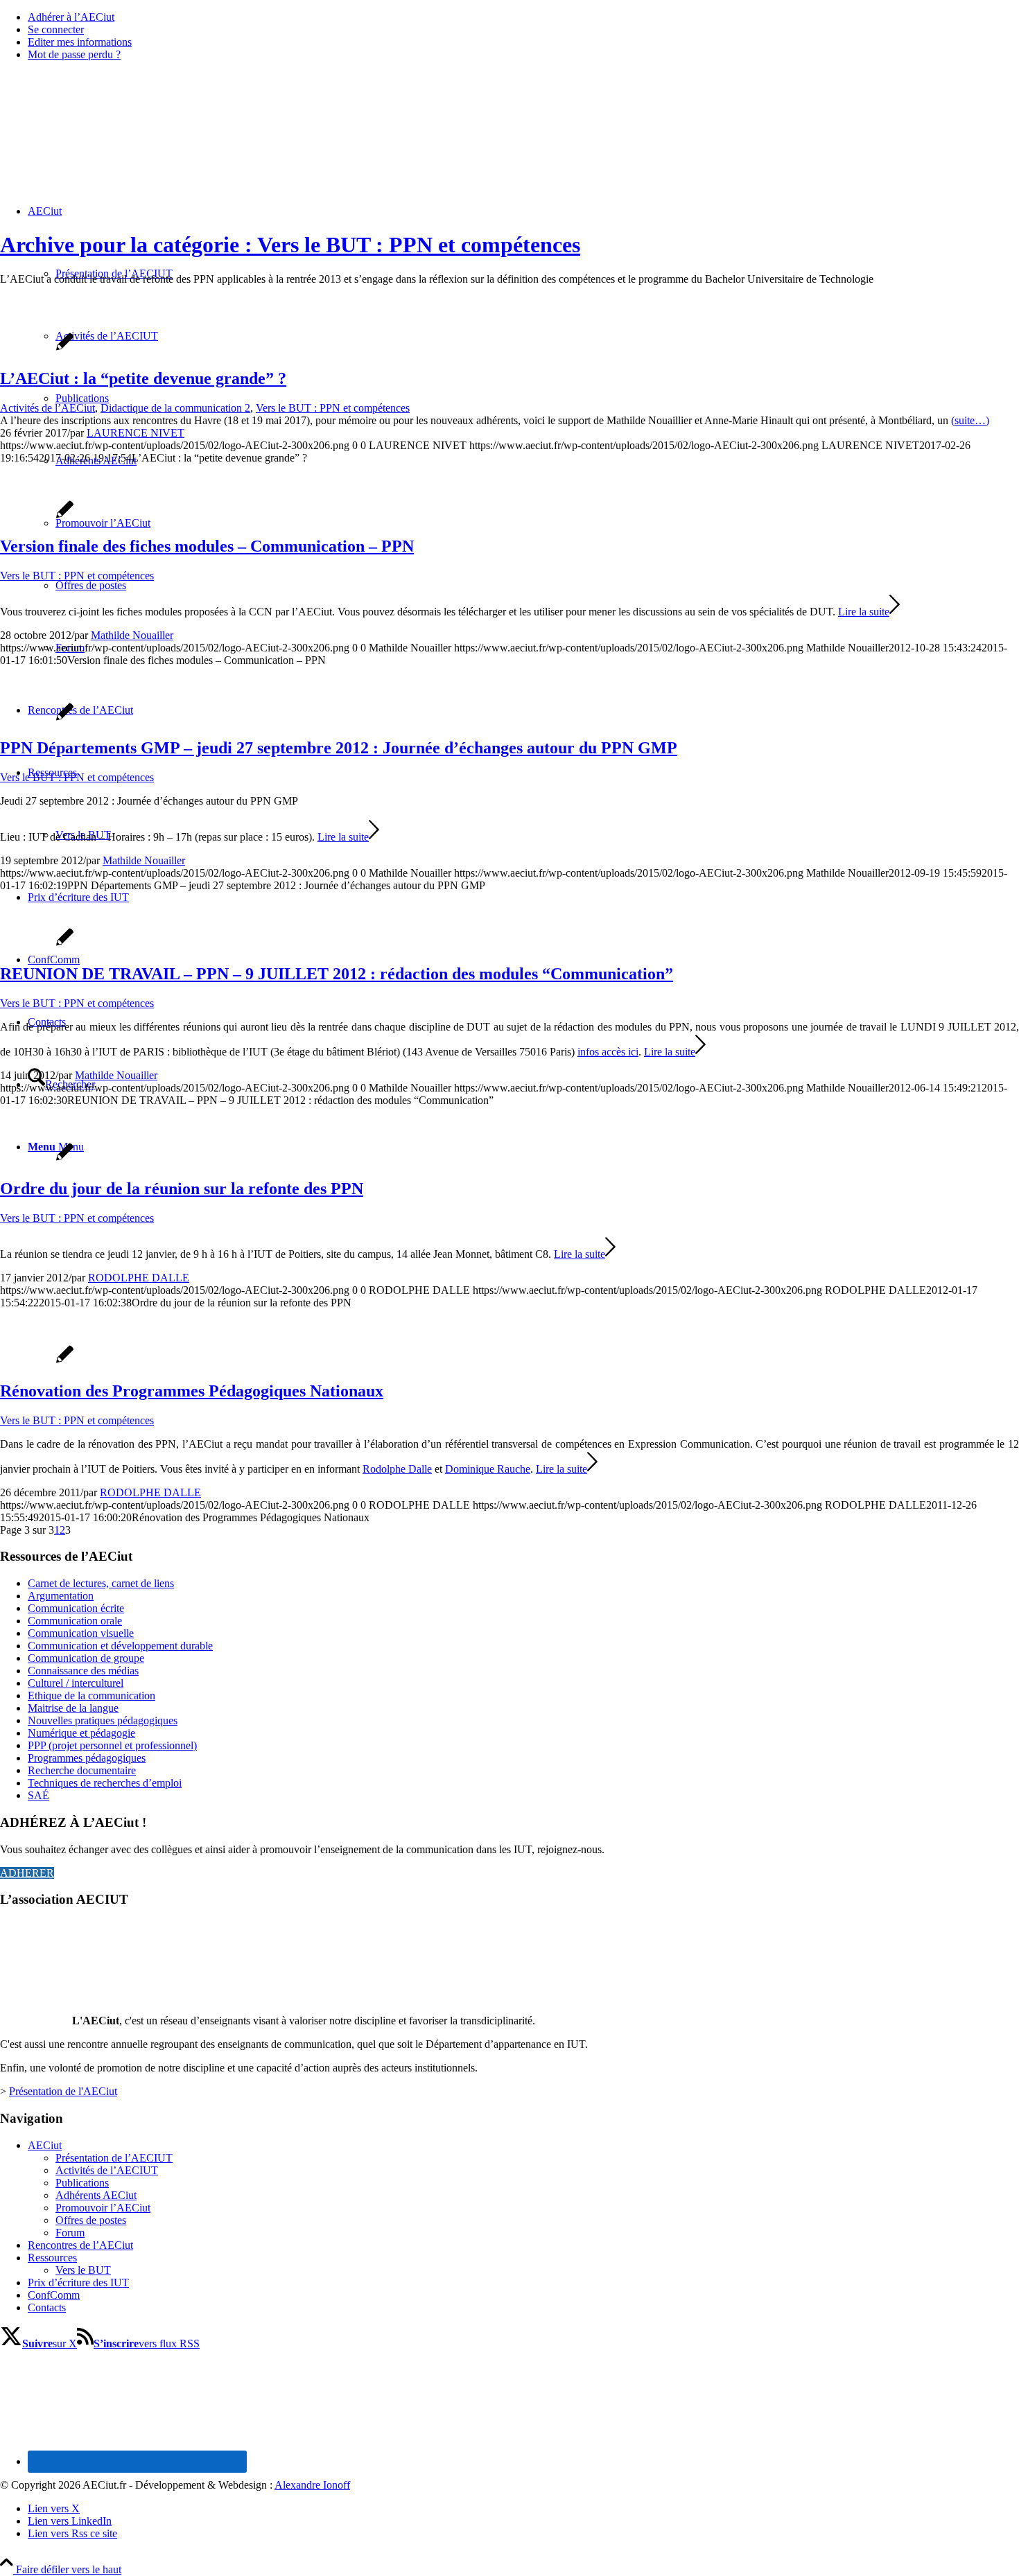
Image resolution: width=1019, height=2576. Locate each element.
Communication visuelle (81, 1633)
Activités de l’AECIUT (107, 2170)
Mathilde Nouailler (132, 635)
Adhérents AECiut (96, 2195)
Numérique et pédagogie (81, 1733)
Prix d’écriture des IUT (78, 2283)
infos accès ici (608, 1052)
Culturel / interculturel (76, 1683)
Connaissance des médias (83, 1671)
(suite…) (970, 420)
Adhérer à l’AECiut (71, 17)
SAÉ (38, 1795)
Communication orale (75, 1621)
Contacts (47, 2307)
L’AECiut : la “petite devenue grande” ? (143, 378)
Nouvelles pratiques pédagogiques (103, 1720)
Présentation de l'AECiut (63, 2091)
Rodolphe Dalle (397, 1469)
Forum (70, 2233)
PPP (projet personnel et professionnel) (112, 1745)
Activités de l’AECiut (47, 408)
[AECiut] (104, 138)
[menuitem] (523, 17)
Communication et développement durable (120, 1646)
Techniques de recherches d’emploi (105, 1783)
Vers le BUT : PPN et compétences (333, 408)
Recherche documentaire (82, 1770)
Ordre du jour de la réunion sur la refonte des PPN (182, 1189)
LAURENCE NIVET (136, 433)
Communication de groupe (86, 1658)
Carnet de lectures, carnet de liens (101, 1583)
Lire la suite (864, 612)
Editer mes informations (80, 42)
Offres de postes (91, 2220)
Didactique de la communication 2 (175, 408)
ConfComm (54, 2295)
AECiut (45, 2145)
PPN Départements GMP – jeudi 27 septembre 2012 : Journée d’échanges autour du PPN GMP (339, 748)
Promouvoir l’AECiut (103, 2208)
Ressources (52, 2258)
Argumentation (61, 1596)
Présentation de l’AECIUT (114, 2158)
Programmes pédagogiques (87, 1758)
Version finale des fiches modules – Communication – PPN (207, 546)
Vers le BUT (83, 2270)
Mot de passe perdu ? (74, 54)
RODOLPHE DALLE (139, 1278)
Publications (82, 2183)
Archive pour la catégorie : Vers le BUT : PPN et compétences (290, 245)
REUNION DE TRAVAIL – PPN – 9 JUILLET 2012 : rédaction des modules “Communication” (337, 974)
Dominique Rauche (488, 1469)
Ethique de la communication (92, 1696)
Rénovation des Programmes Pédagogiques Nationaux (192, 1391)
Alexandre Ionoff (312, 2485)
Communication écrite (76, 1608)
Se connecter (56, 29)
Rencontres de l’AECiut (80, 2245)
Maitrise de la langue (73, 1708)
